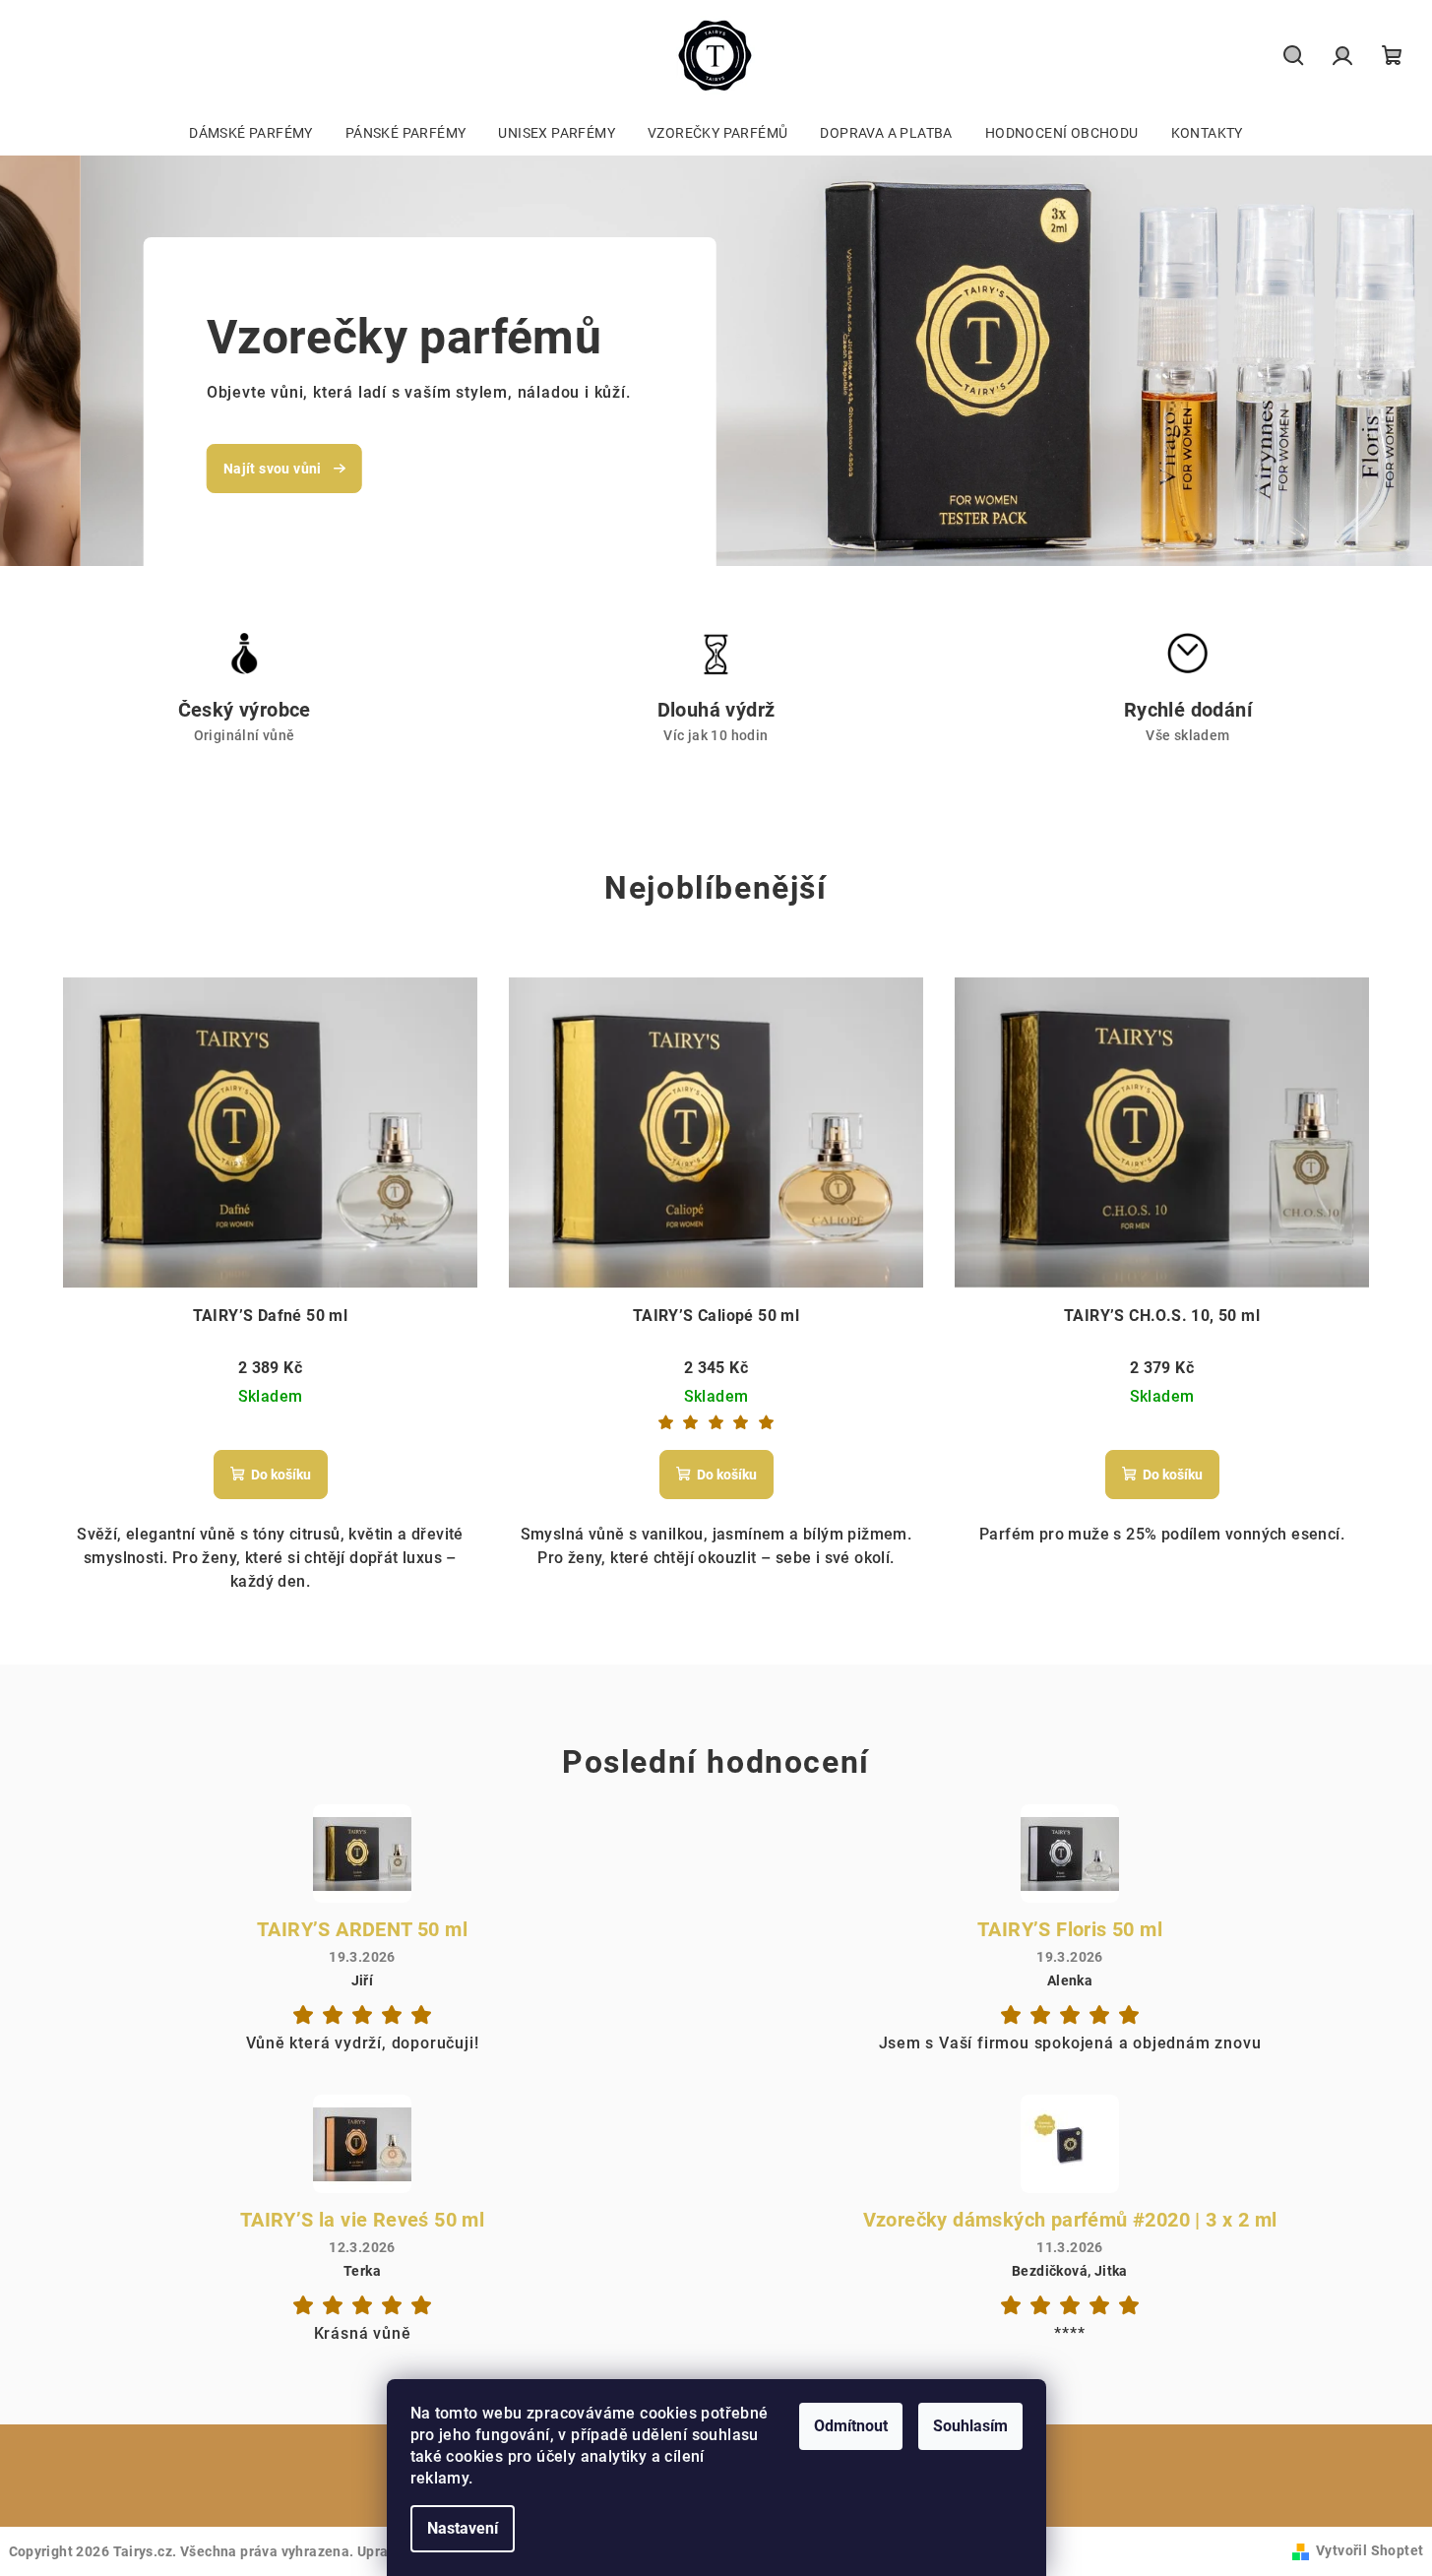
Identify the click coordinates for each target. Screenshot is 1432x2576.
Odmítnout (851, 2426)
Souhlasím (970, 2426)
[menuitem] (251, 133)
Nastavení (463, 2528)
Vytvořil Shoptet (1370, 2550)
